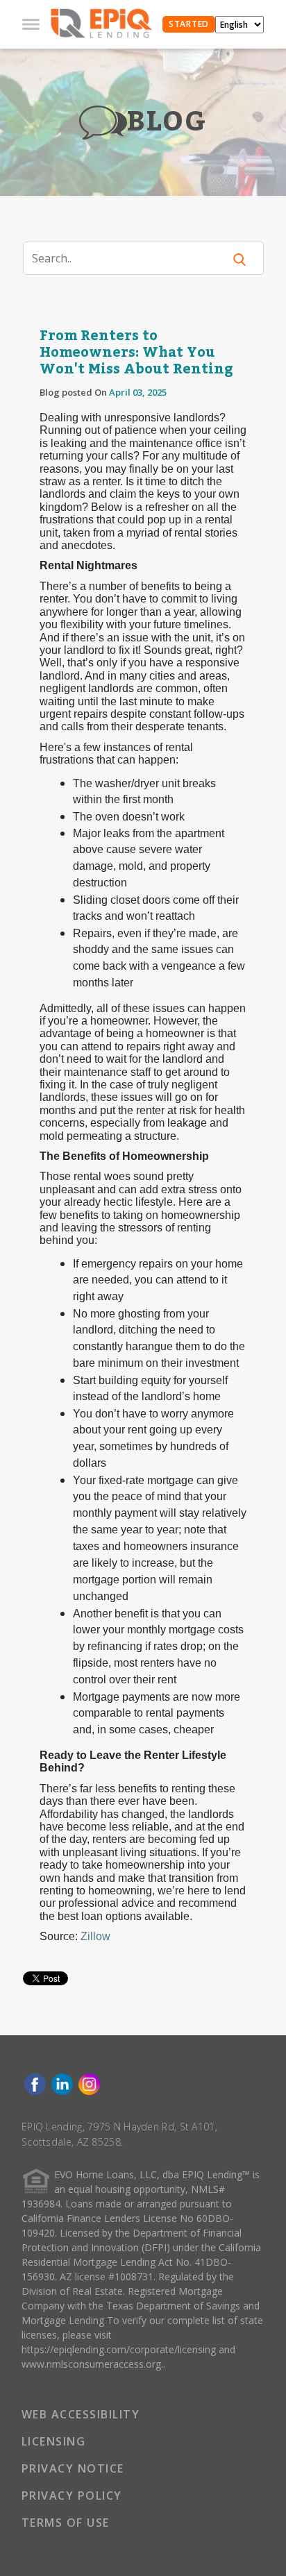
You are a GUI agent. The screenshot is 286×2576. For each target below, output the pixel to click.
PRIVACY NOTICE (73, 2468)
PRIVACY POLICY (72, 2495)
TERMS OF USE (66, 2523)
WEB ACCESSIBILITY (81, 2414)
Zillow (95, 1936)
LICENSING (54, 2441)
